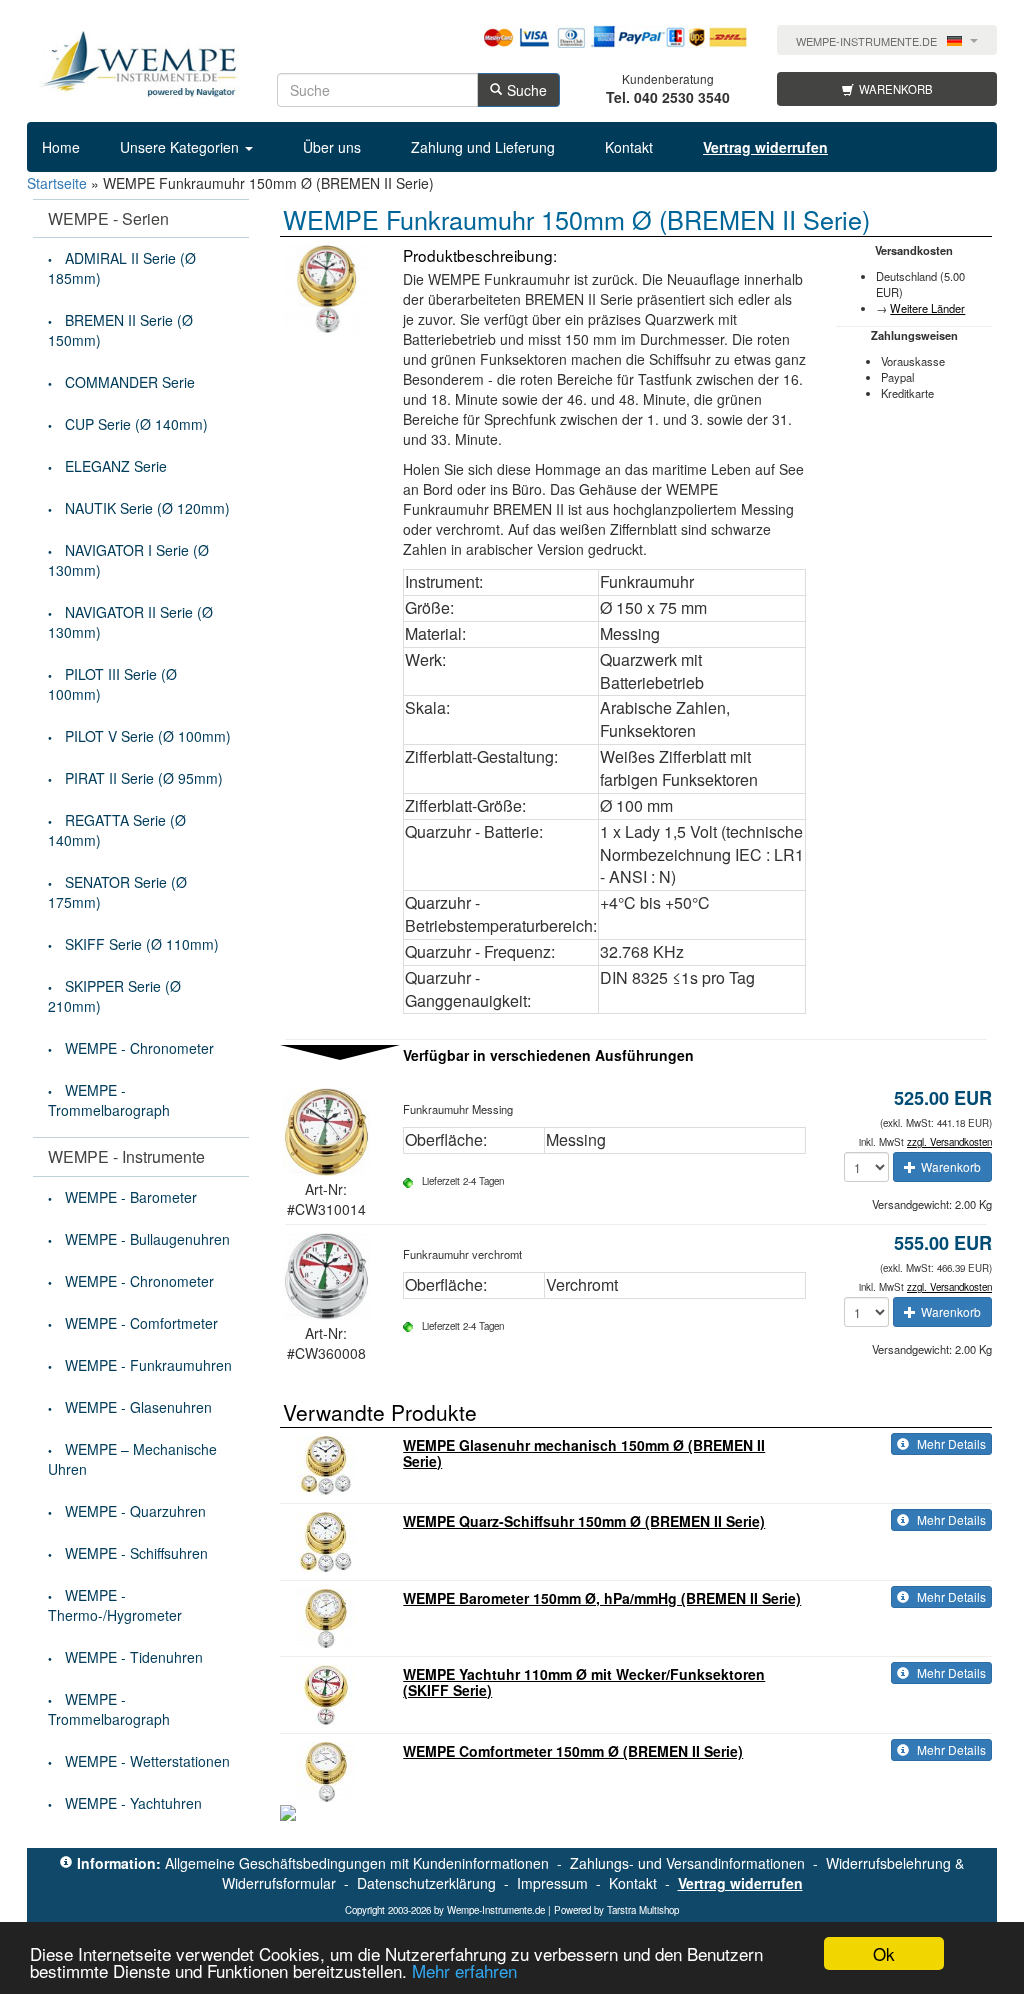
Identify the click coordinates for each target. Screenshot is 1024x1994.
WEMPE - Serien (108, 218)
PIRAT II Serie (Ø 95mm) (144, 778)
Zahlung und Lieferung (483, 147)
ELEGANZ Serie (116, 466)
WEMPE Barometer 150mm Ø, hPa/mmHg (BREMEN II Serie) (602, 1598)
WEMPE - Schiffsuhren (136, 1553)
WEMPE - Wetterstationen (147, 1761)
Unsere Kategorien (181, 147)
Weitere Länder (927, 308)
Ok (884, 1953)
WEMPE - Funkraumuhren (148, 1365)
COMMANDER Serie (130, 382)
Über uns (332, 147)
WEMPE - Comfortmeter (141, 1323)
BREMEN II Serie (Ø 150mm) (120, 330)
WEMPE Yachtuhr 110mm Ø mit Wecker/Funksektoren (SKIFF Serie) (584, 1681)
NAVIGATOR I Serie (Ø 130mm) (128, 560)
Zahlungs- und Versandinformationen (687, 1863)
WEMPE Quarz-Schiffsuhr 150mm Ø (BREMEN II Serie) (584, 1521)
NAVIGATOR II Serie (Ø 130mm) (130, 622)
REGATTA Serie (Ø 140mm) (117, 830)
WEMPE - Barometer (131, 1197)
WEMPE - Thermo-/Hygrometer (115, 1605)
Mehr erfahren (464, 1970)
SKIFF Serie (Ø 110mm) (142, 944)
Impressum (552, 1883)
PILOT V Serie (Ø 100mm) (148, 736)
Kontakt (629, 147)
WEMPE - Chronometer (139, 1048)
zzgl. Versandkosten (949, 1142)
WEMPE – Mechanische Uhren (132, 1459)
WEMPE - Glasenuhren (138, 1407)
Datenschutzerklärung (426, 1883)
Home (61, 147)
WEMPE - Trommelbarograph (109, 1100)
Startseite (57, 183)
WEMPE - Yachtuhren (133, 1803)
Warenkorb (896, 89)
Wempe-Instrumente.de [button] (866, 41)
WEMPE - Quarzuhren (135, 1511)
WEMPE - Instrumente (126, 1156)
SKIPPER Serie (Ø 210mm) (114, 996)
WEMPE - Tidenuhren (134, 1657)
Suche (527, 90)
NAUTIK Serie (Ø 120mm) (147, 508)
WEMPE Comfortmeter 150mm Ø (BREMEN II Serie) (573, 1751)
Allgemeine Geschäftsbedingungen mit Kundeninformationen (357, 1863)
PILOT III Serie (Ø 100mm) (112, 684)
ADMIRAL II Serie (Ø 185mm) (122, 268)
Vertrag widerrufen (740, 1883)
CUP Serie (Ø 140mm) (136, 424)
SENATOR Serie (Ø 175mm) (117, 892)
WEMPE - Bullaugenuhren (147, 1239)
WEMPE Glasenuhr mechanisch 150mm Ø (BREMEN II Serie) (584, 1452)
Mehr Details (950, 1443)
